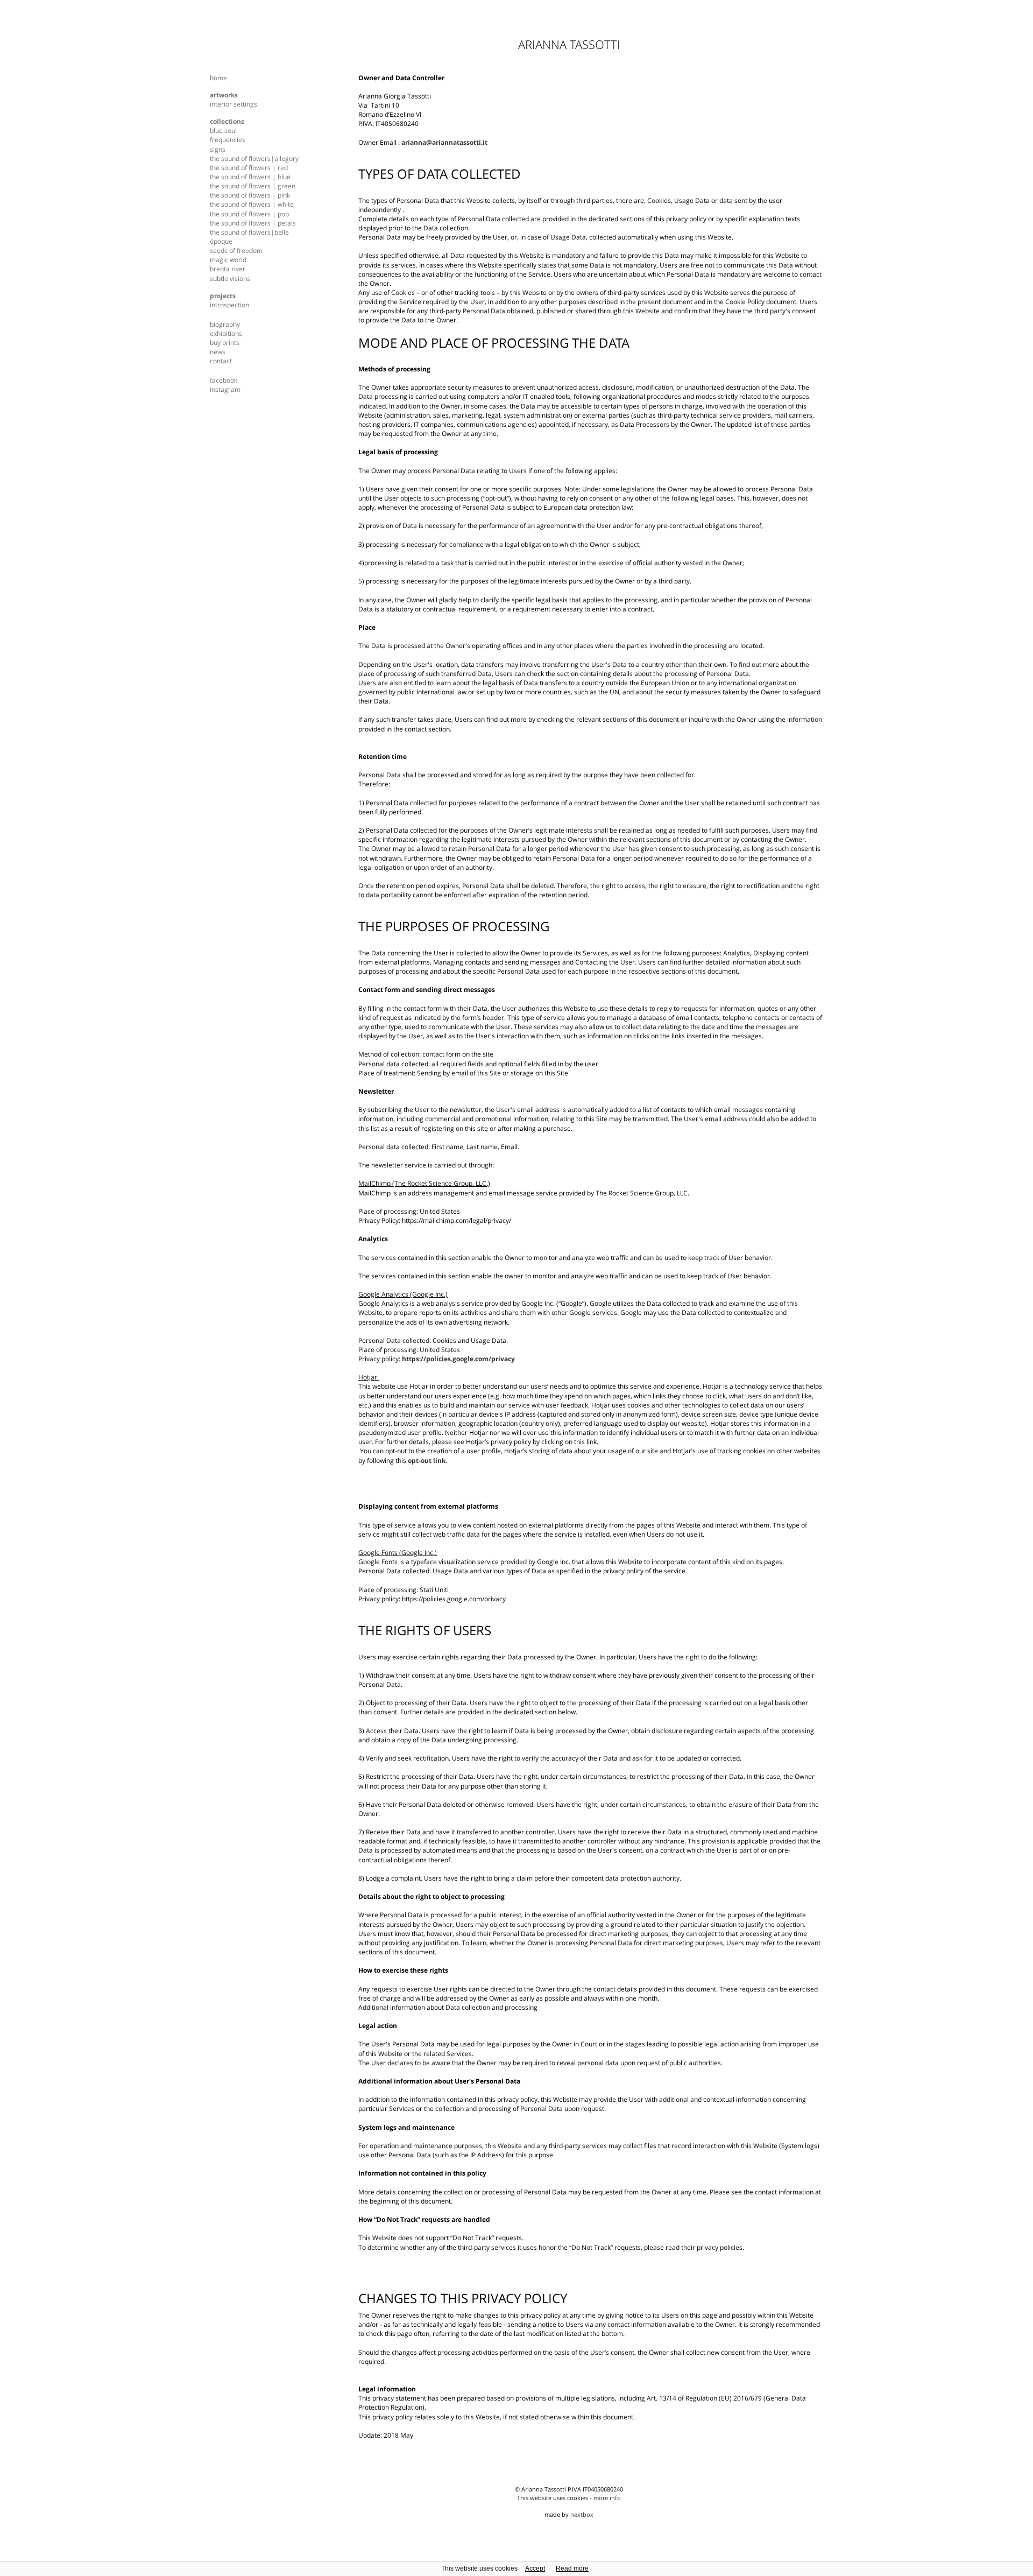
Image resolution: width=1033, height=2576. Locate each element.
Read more (572, 2568)
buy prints (225, 343)
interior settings (234, 104)
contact (221, 361)
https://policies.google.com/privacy (458, 1359)
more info (607, 2498)
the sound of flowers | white (252, 204)
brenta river (228, 269)
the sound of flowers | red (249, 168)
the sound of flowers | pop (249, 214)
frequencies (228, 140)
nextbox (582, 2514)
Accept (535, 2568)
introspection (229, 305)
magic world (228, 260)
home (218, 78)
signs (218, 149)
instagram (225, 389)
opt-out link (427, 1461)
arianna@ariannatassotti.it (444, 142)
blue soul (223, 131)
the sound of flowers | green (253, 186)
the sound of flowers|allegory (254, 159)
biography (225, 324)
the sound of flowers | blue (250, 177)
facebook (224, 380)
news (218, 352)
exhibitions (226, 333)
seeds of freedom (236, 251)
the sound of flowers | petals (253, 223)
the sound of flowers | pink (250, 195)
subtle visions (230, 279)
